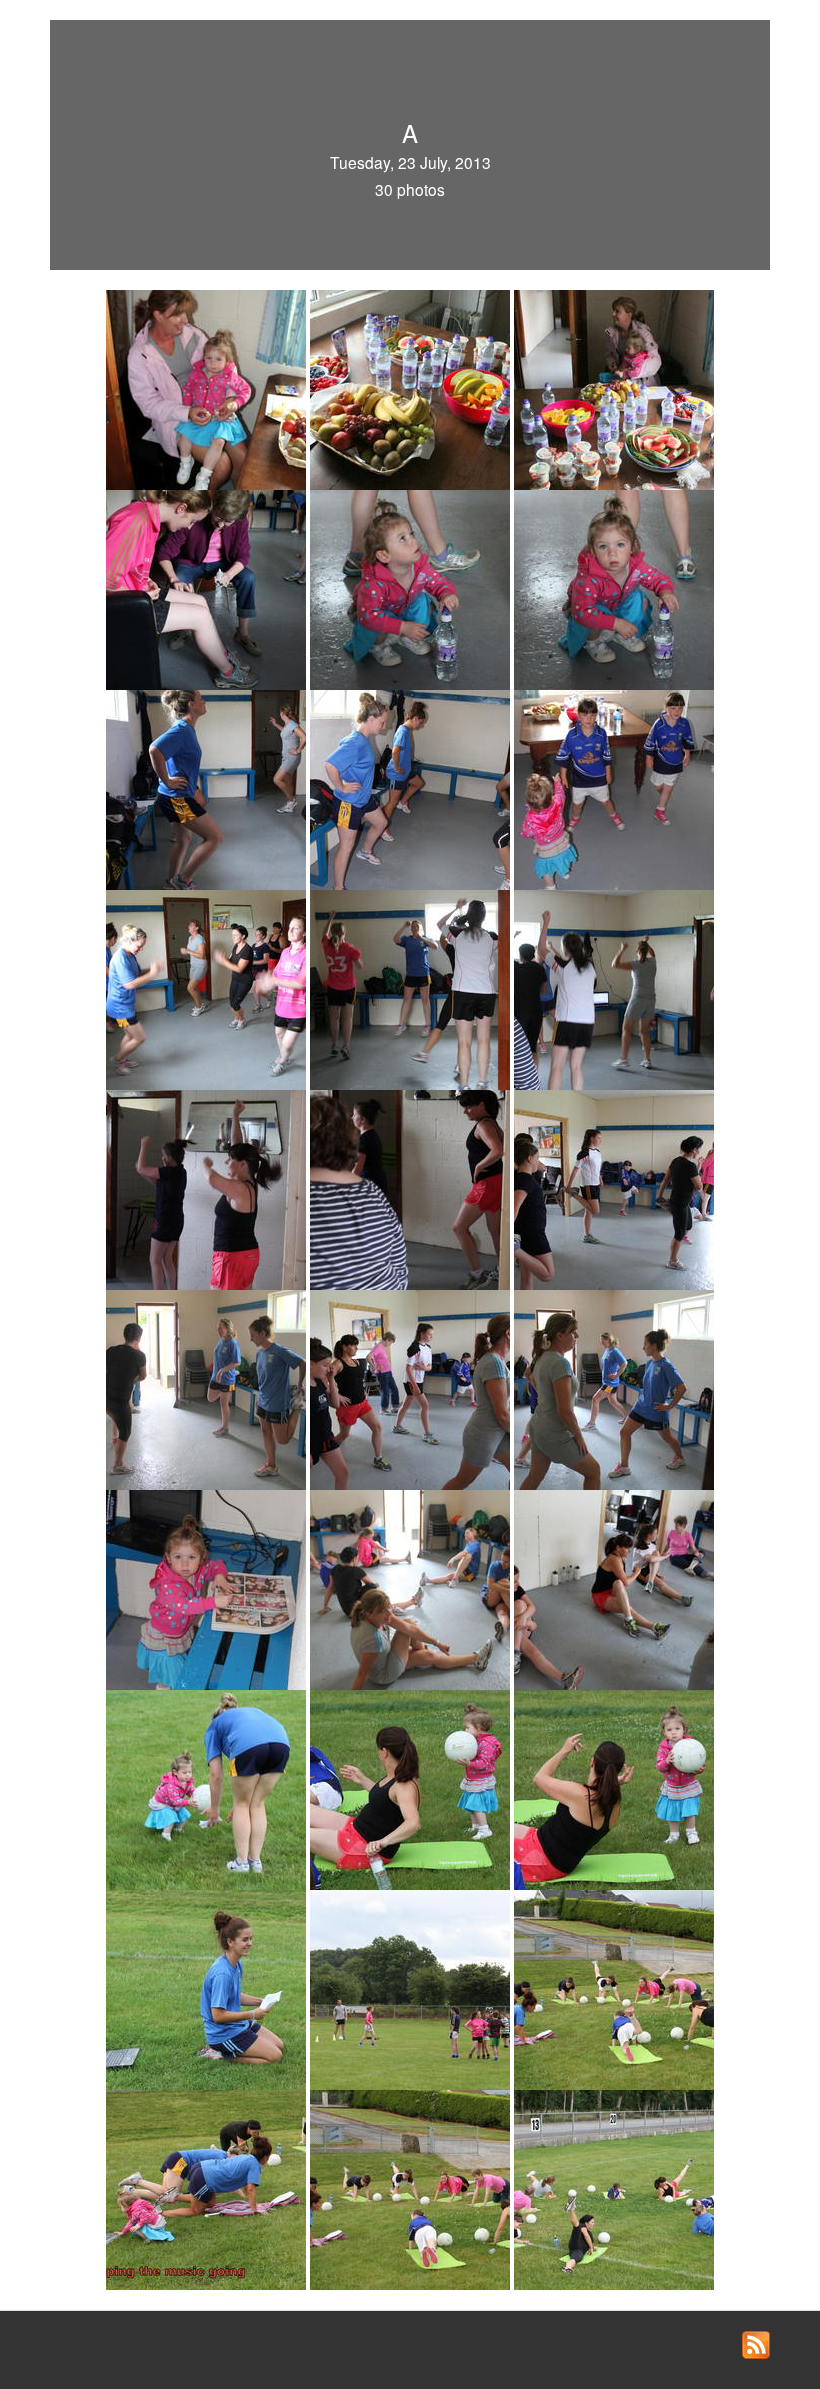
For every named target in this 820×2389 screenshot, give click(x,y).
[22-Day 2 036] (208, 1788)
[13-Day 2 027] (208, 1188)
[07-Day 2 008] (208, 788)
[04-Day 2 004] (208, 588)
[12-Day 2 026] (614, 988)
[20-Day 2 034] (412, 1588)
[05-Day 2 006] (412, 588)
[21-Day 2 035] (614, 1588)
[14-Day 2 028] (412, 1188)
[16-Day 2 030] (208, 1388)
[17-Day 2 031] (412, 1388)
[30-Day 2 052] (614, 2188)
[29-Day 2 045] (412, 2188)
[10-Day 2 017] (208, 988)
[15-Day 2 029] (614, 1188)
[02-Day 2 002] (412, 388)
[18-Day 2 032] (614, 1388)
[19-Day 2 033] (208, 1588)
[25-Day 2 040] (208, 1988)
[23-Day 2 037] (412, 1788)
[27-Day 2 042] (614, 1988)
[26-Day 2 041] (412, 1988)
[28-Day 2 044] (208, 2188)
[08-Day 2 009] (412, 788)
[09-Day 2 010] (614, 788)
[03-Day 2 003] (614, 388)
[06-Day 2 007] (614, 588)
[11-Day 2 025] (412, 988)
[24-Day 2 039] (614, 1788)
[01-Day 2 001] (208, 388)
